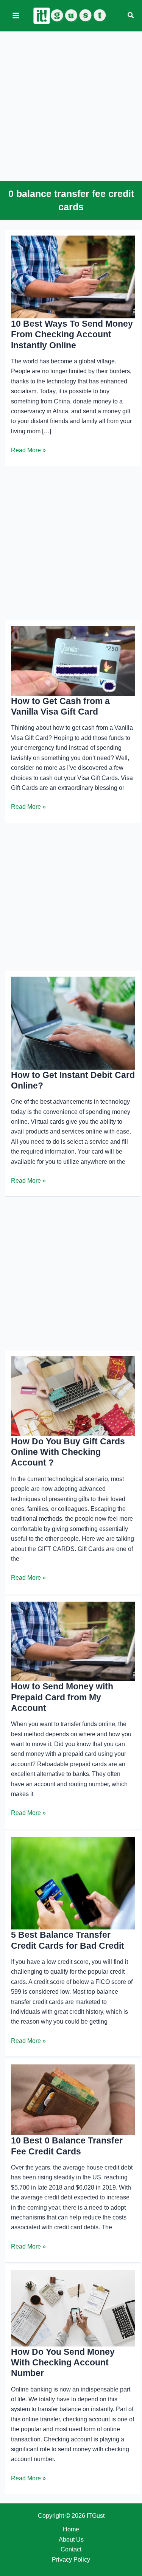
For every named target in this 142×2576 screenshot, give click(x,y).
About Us (71, 2540)
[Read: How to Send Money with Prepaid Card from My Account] (73, 1641)
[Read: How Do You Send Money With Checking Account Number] (73, 2308)
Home (71, 2529)
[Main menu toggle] (16, 16)
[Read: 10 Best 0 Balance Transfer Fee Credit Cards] (73, 2099)
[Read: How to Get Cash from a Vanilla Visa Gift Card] (73, 660)
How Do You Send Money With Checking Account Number (63, 2363)
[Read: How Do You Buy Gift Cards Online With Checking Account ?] (73, 1396)
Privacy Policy (71, 2560)
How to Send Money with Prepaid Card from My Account (62, 1697)
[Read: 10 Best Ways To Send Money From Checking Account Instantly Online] (73, 277)
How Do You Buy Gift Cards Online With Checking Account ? (68, 1452)
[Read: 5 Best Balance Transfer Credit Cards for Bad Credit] (73, 1883)
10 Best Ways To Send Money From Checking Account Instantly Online (72, 334)
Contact (71, 2549)
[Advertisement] (71, 105)
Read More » (28, 451)
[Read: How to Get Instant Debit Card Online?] (73, 1023)
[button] (131, 16)
